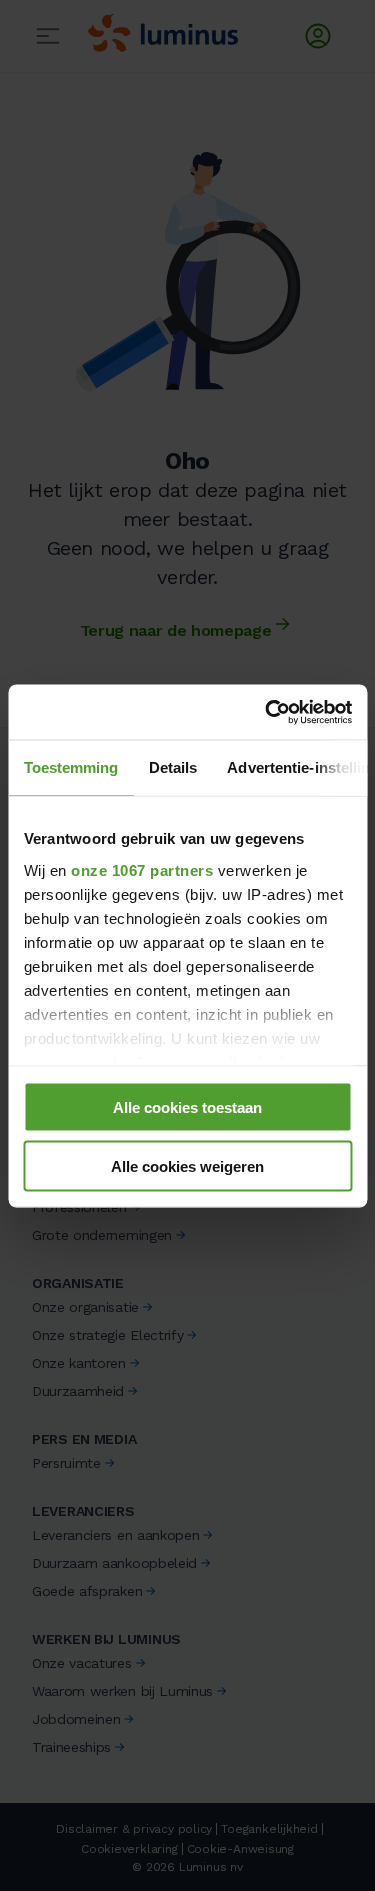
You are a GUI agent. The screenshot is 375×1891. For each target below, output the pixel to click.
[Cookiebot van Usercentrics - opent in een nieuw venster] (267, 712)
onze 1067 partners (142, 869)
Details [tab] (172, 767)
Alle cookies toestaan (187, 1107)
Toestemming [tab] (70, 767)
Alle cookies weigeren (187, 1165)
